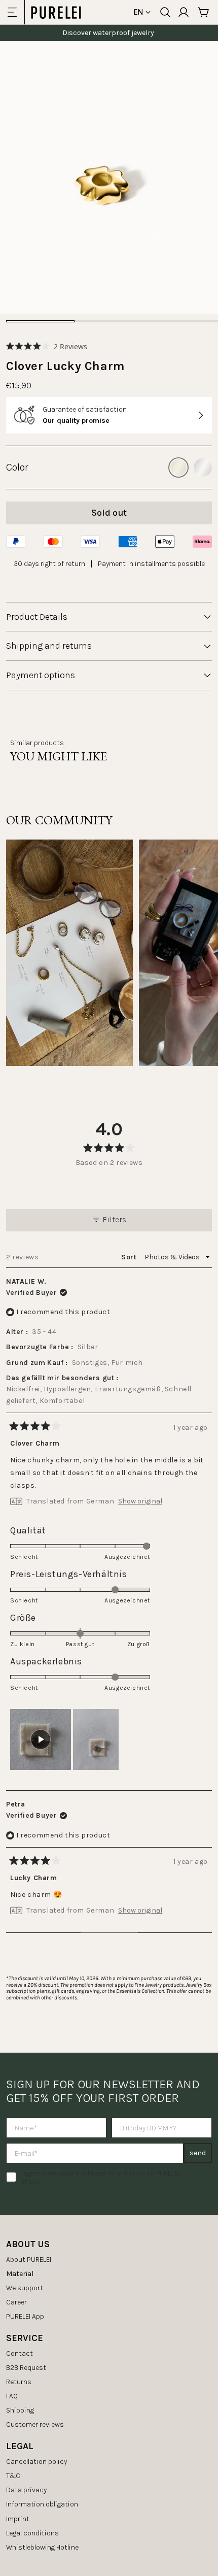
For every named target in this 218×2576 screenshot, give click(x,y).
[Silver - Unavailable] (203, 467)
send (198, 2153)
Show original (140, 1501)
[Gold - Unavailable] (178, 467)
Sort (130, 1257)
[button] (47, 346)
